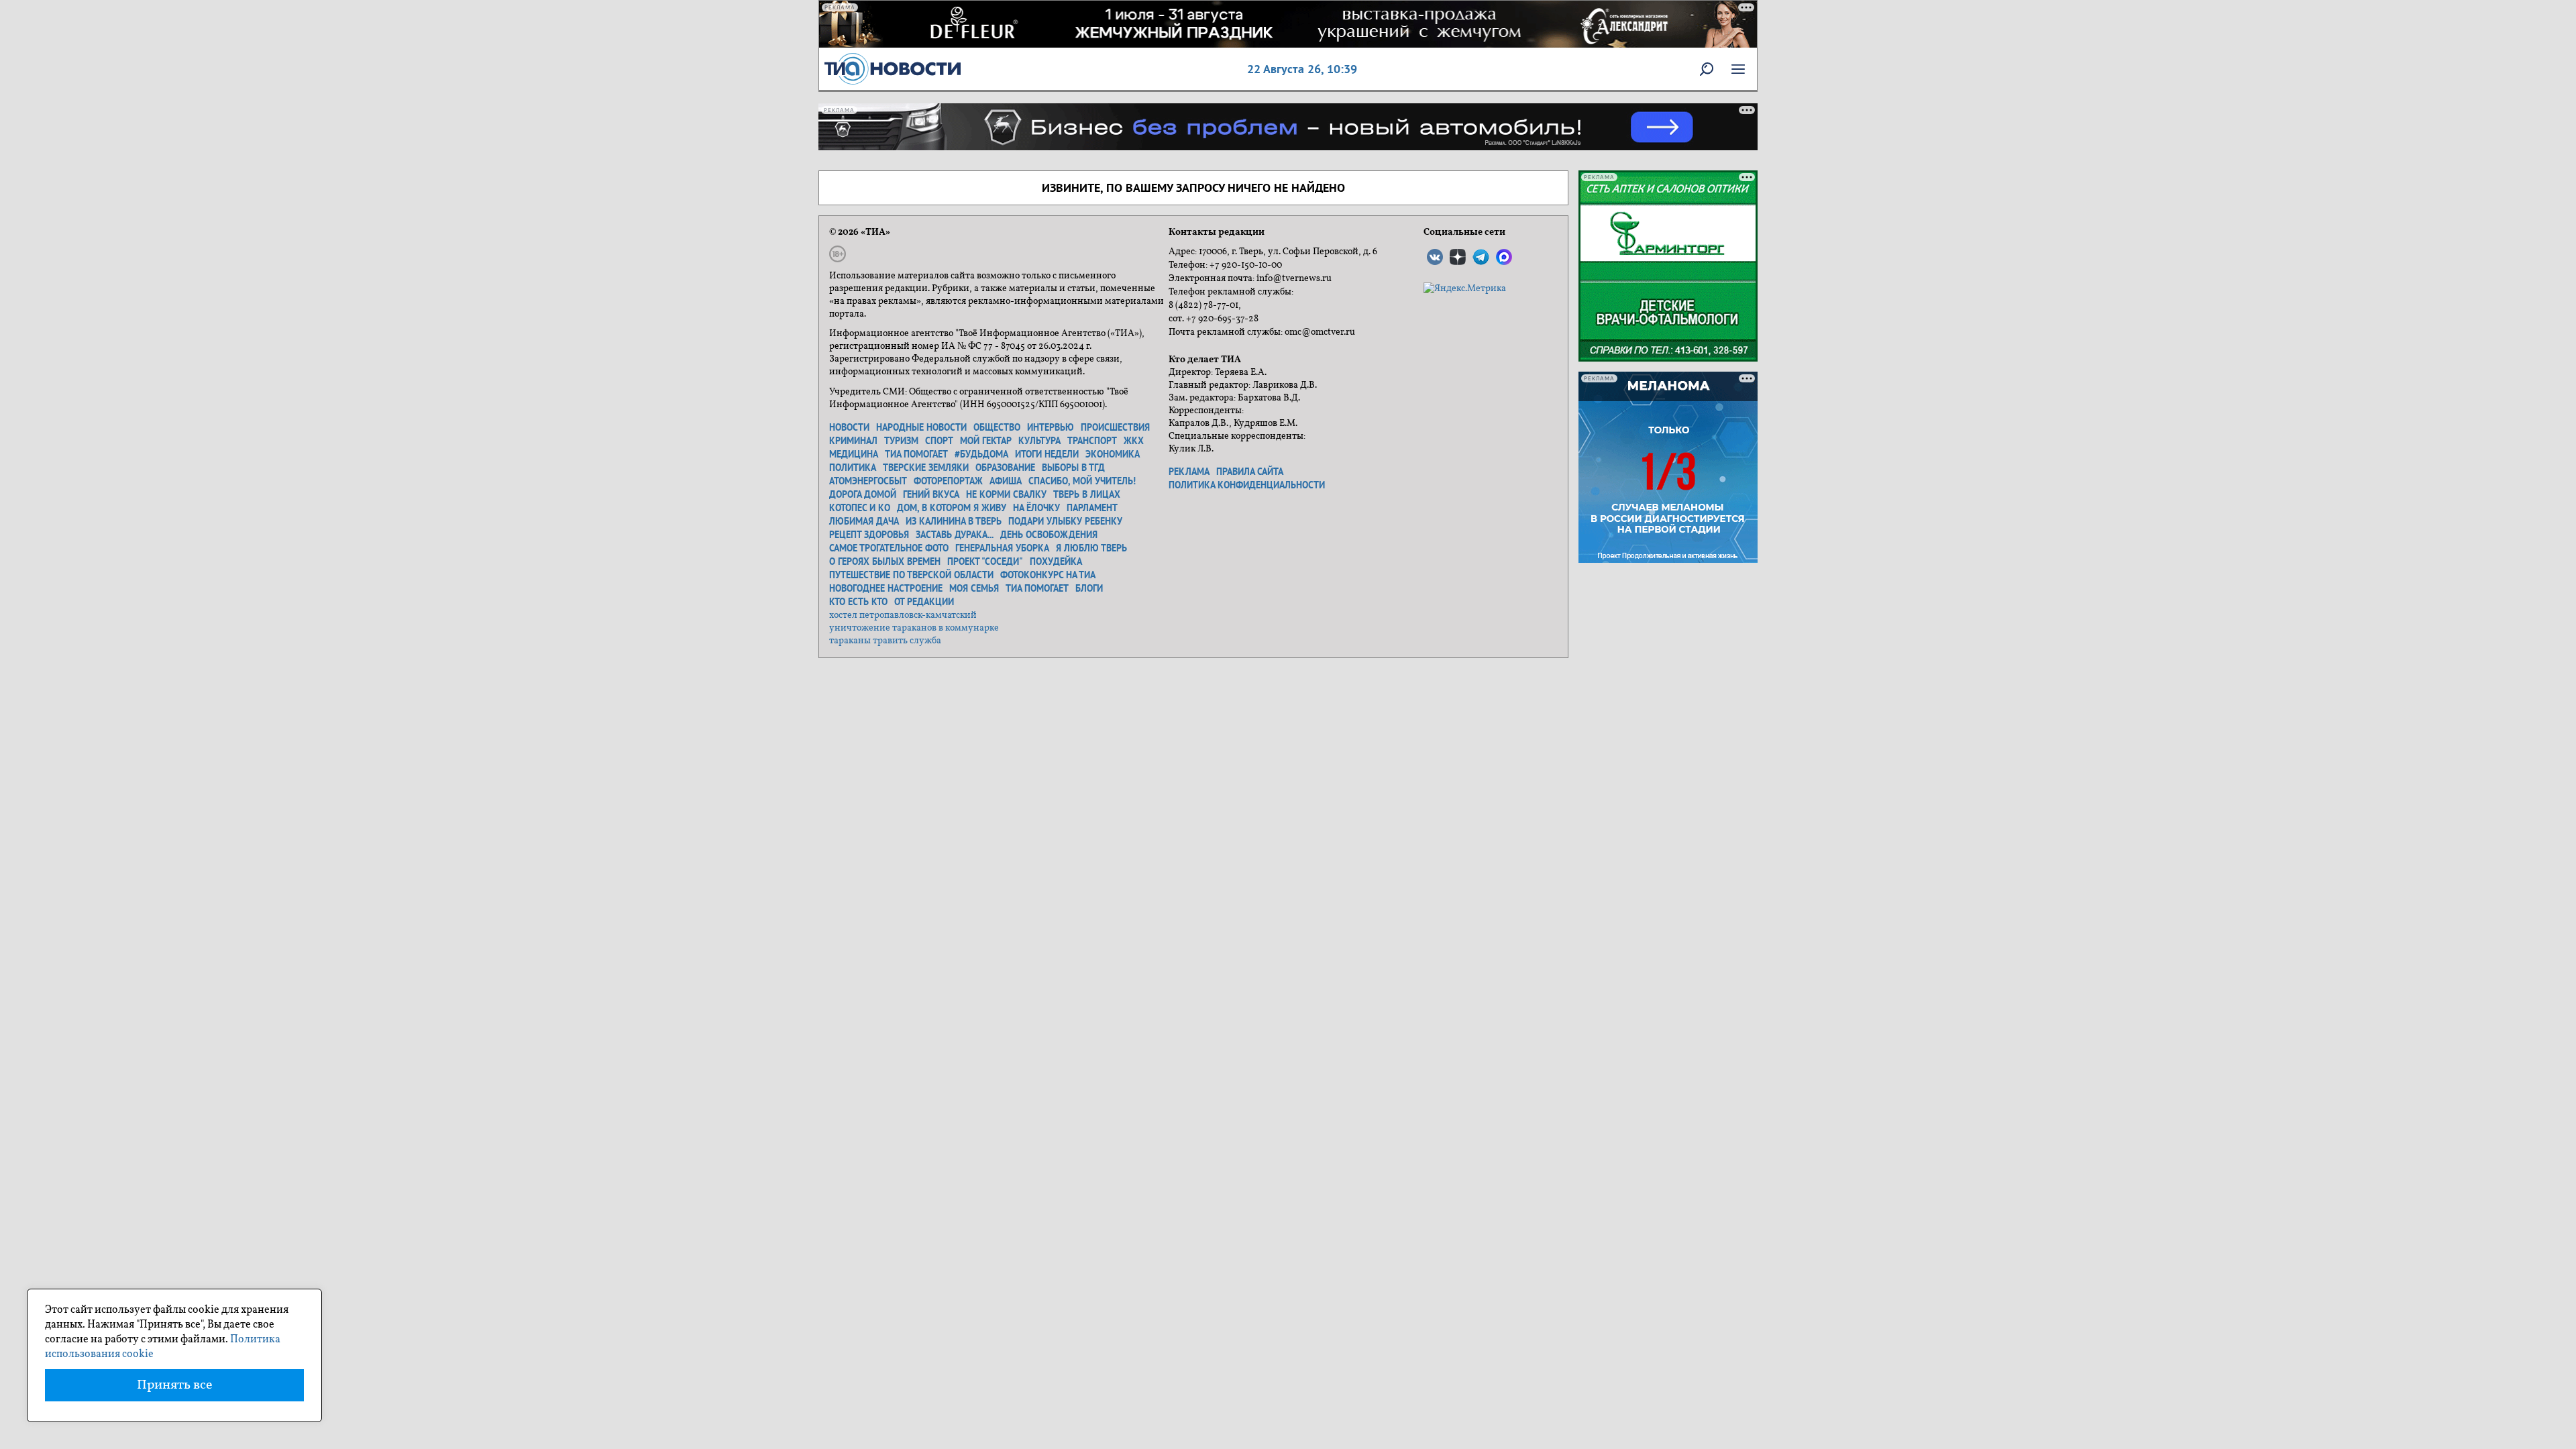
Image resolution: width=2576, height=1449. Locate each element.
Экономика (1113, 454)
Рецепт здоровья (869, 535)
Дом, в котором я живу (952, 508)
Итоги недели (1047, 454)
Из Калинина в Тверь (954, 521)
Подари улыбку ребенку (1065, 521)
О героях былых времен (885, 561)
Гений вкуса (931, 494)
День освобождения (1049, 535)
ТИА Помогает (1037, 588)
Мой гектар (986, 441)
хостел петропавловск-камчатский (903, 615)
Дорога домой (863, 494)
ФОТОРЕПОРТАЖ (948, 481)
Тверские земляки (926, 468)
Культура (1039, 441)
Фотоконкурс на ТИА (1048, 575)
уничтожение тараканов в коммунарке (914, 628)
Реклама (1189, 472)
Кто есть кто (858, 602)
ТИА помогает (916, 454)
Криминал (853, 441)
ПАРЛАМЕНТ (1092, 508)
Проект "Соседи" (985, 561)
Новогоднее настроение (886, 588)
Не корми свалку (1006, 494)
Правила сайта (1250, 472)
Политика (853, 468)
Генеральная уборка (1002, 548)
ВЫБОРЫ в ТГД (1073, 468)
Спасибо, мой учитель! (1082, 481)
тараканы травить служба (885, 641)
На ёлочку (1036, 508)
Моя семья (974, 588)
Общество (997, 427)
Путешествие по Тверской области (911, 575)
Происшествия (1115, 427)
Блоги (1089, 588)
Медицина (854, 454)
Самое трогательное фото (889, 548)
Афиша (1006, 481)
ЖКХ (1134, 441)
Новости (849, 427)
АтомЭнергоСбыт (868, 481)
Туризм (901, 441)
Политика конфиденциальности (1247, 485)
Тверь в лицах (1087, 494)
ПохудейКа (1056, 561)
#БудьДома (981, 454)
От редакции (924, 602)
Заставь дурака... (955, 535)
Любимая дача (864, 521)
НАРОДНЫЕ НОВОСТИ (921, 427)
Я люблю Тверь (1091, 548)
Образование (1005, 468)
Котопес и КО (860, 508)
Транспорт (1092, 441)
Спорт (939, 441)
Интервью (1051, 427)
